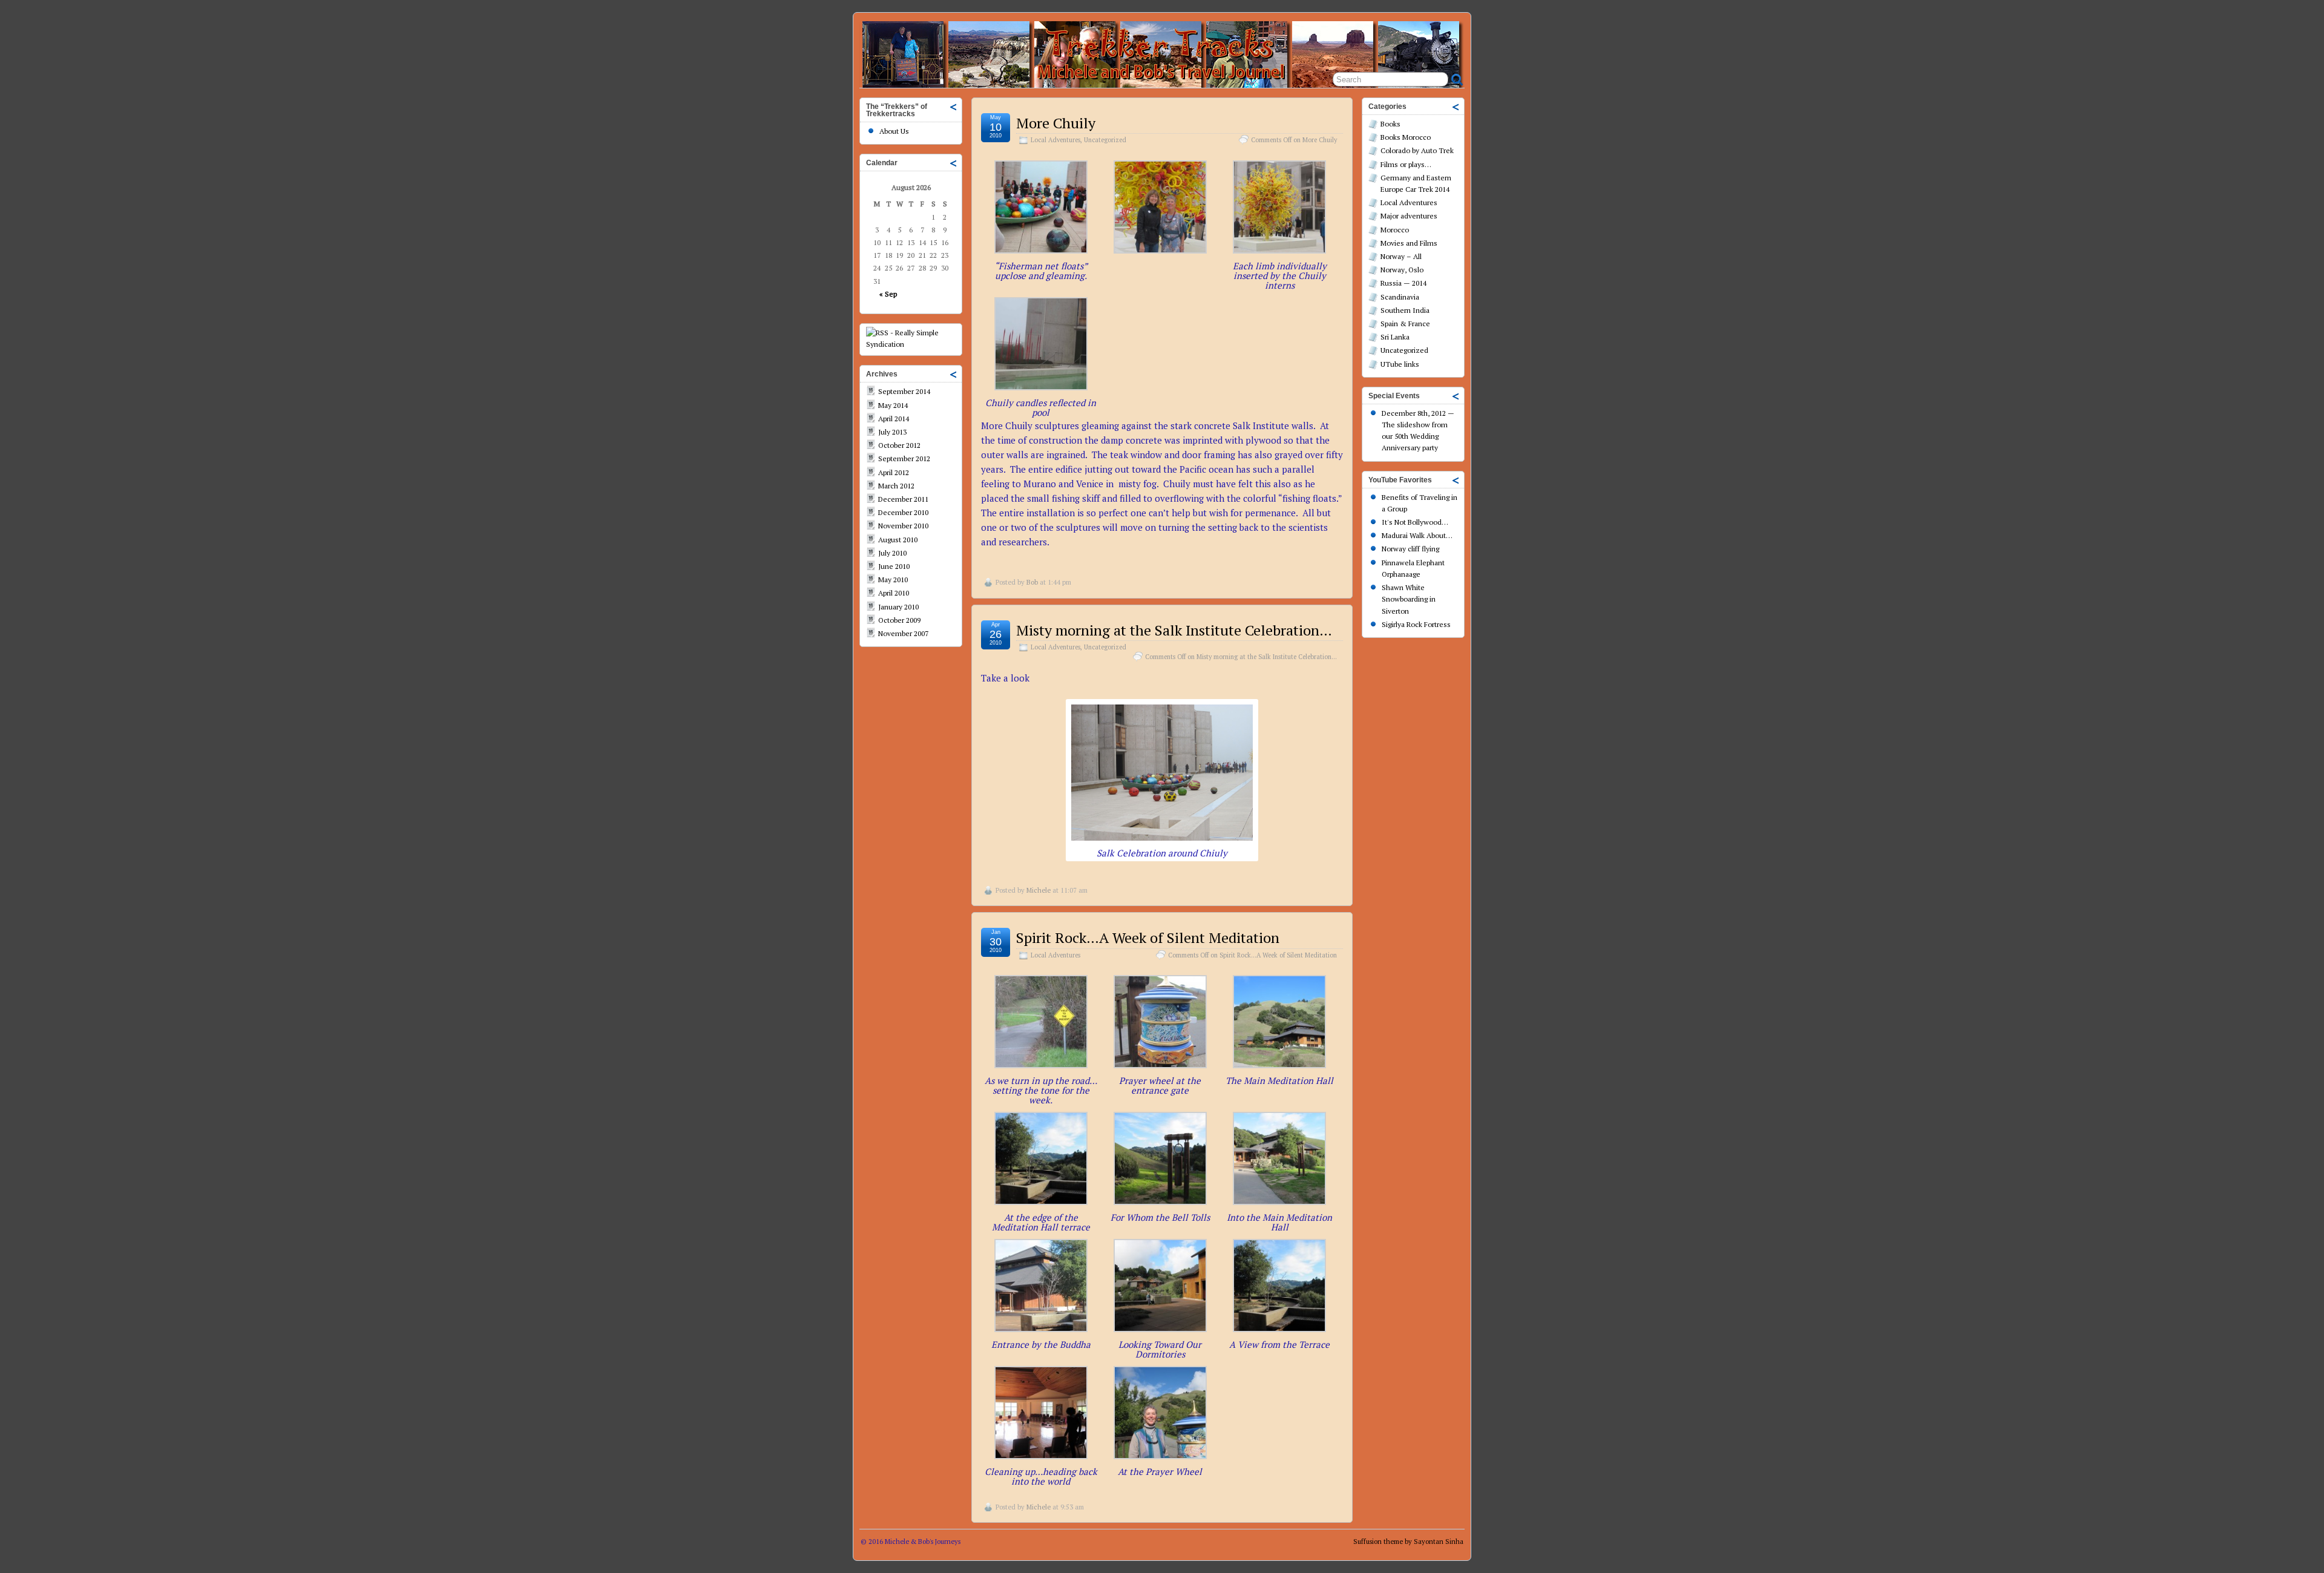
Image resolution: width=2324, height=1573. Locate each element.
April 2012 (894, 472)
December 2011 (903, 499)
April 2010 (894, 593)
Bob (1032, 582)
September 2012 (904, 458)
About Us (894, 131)
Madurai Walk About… (1417, 535)
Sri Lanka (1395, 337)
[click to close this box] (954, 107)
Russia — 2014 (1403, 283)
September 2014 (904, 391)
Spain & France (1405, 323)
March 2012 (896, 486)
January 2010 (898, 607)
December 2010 (903, 512)
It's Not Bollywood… (1415, 522)
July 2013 (892, 432)
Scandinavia (1400, 297)
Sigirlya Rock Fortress (1416, 624)
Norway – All (1401, 256)
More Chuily (1056, 123)
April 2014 (894, 419)
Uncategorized (1105, 140)
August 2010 (898, 540)
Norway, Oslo (1402, 270)
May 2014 (893, 405)
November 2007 (903, 633)
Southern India (1405, 310)
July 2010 (892, 553)
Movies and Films (1409, 243)
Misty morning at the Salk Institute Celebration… (1174, 630)
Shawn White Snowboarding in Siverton (1409, 599)
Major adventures (1409, 216)
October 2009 (899, 620)
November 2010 (903, 526)
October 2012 (899, 445)
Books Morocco (1406, 137)
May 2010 (893, 580)
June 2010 (894, 566)
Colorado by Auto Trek (1417, 150)
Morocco (1395, 230)
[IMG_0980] (1162, 837)
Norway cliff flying (1410, 549)
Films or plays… (1406, 164)
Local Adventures (1055, 140)
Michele (1039, 890)
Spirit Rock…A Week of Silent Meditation (1148, 938)
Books (1390, 124)
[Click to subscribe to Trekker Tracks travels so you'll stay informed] (911, 344)
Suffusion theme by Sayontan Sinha (1408, 1542)
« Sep (888, 294)
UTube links (1400, 364)
